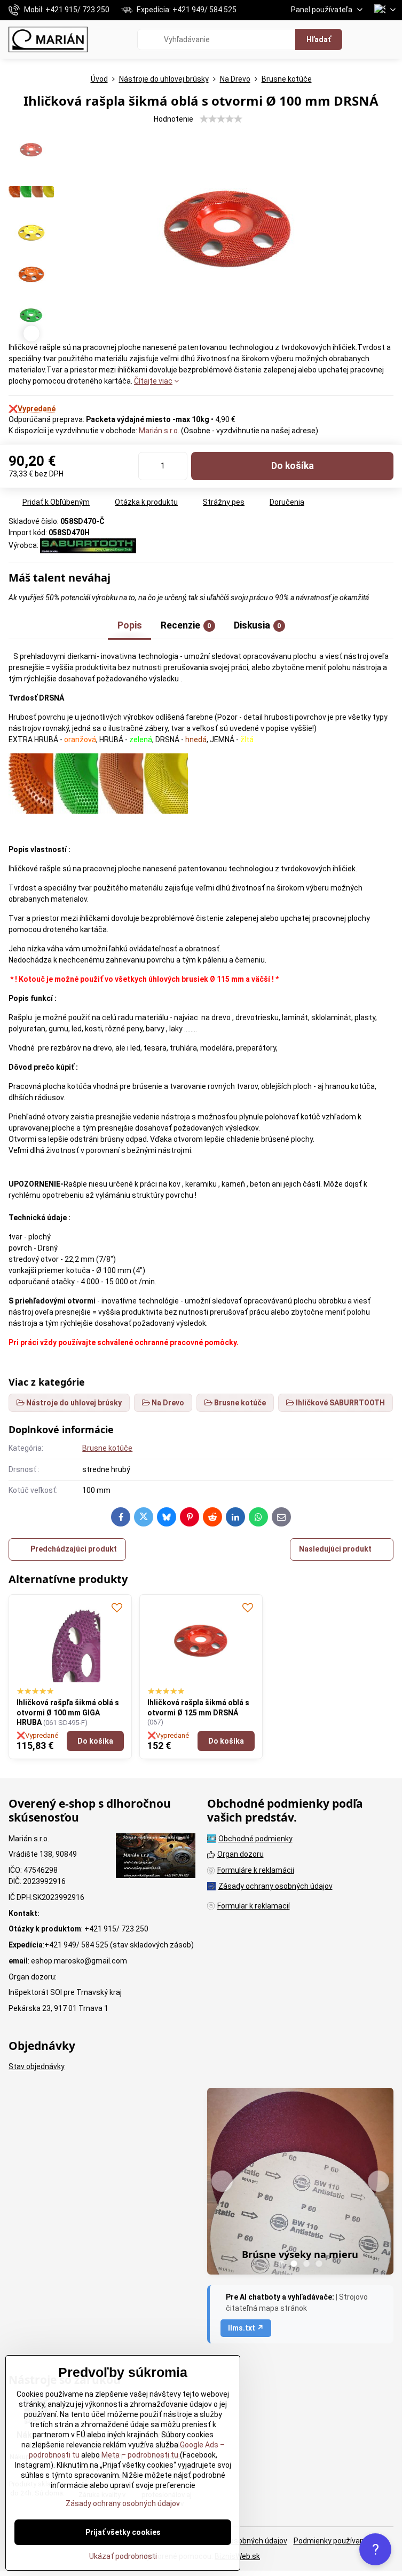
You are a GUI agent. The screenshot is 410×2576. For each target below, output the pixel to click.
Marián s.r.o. (159, 431)
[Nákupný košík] (364, 39)
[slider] (221, 119)
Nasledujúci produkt (335, 1549)
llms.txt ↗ (246, 2328)
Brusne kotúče (107, 1448)
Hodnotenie (174, 119)
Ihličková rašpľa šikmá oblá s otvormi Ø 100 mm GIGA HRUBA (68, 1712)
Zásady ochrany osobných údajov (123, 2503)
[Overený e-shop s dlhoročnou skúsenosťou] (156, 1857)
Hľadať (319, 39)
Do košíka (293, 466)
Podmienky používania (332, 2541)
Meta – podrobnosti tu (139, 2455)
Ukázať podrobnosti (123, 2556)
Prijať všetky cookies (123, 2532)
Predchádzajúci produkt (74, 1549)
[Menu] (389, 39)
